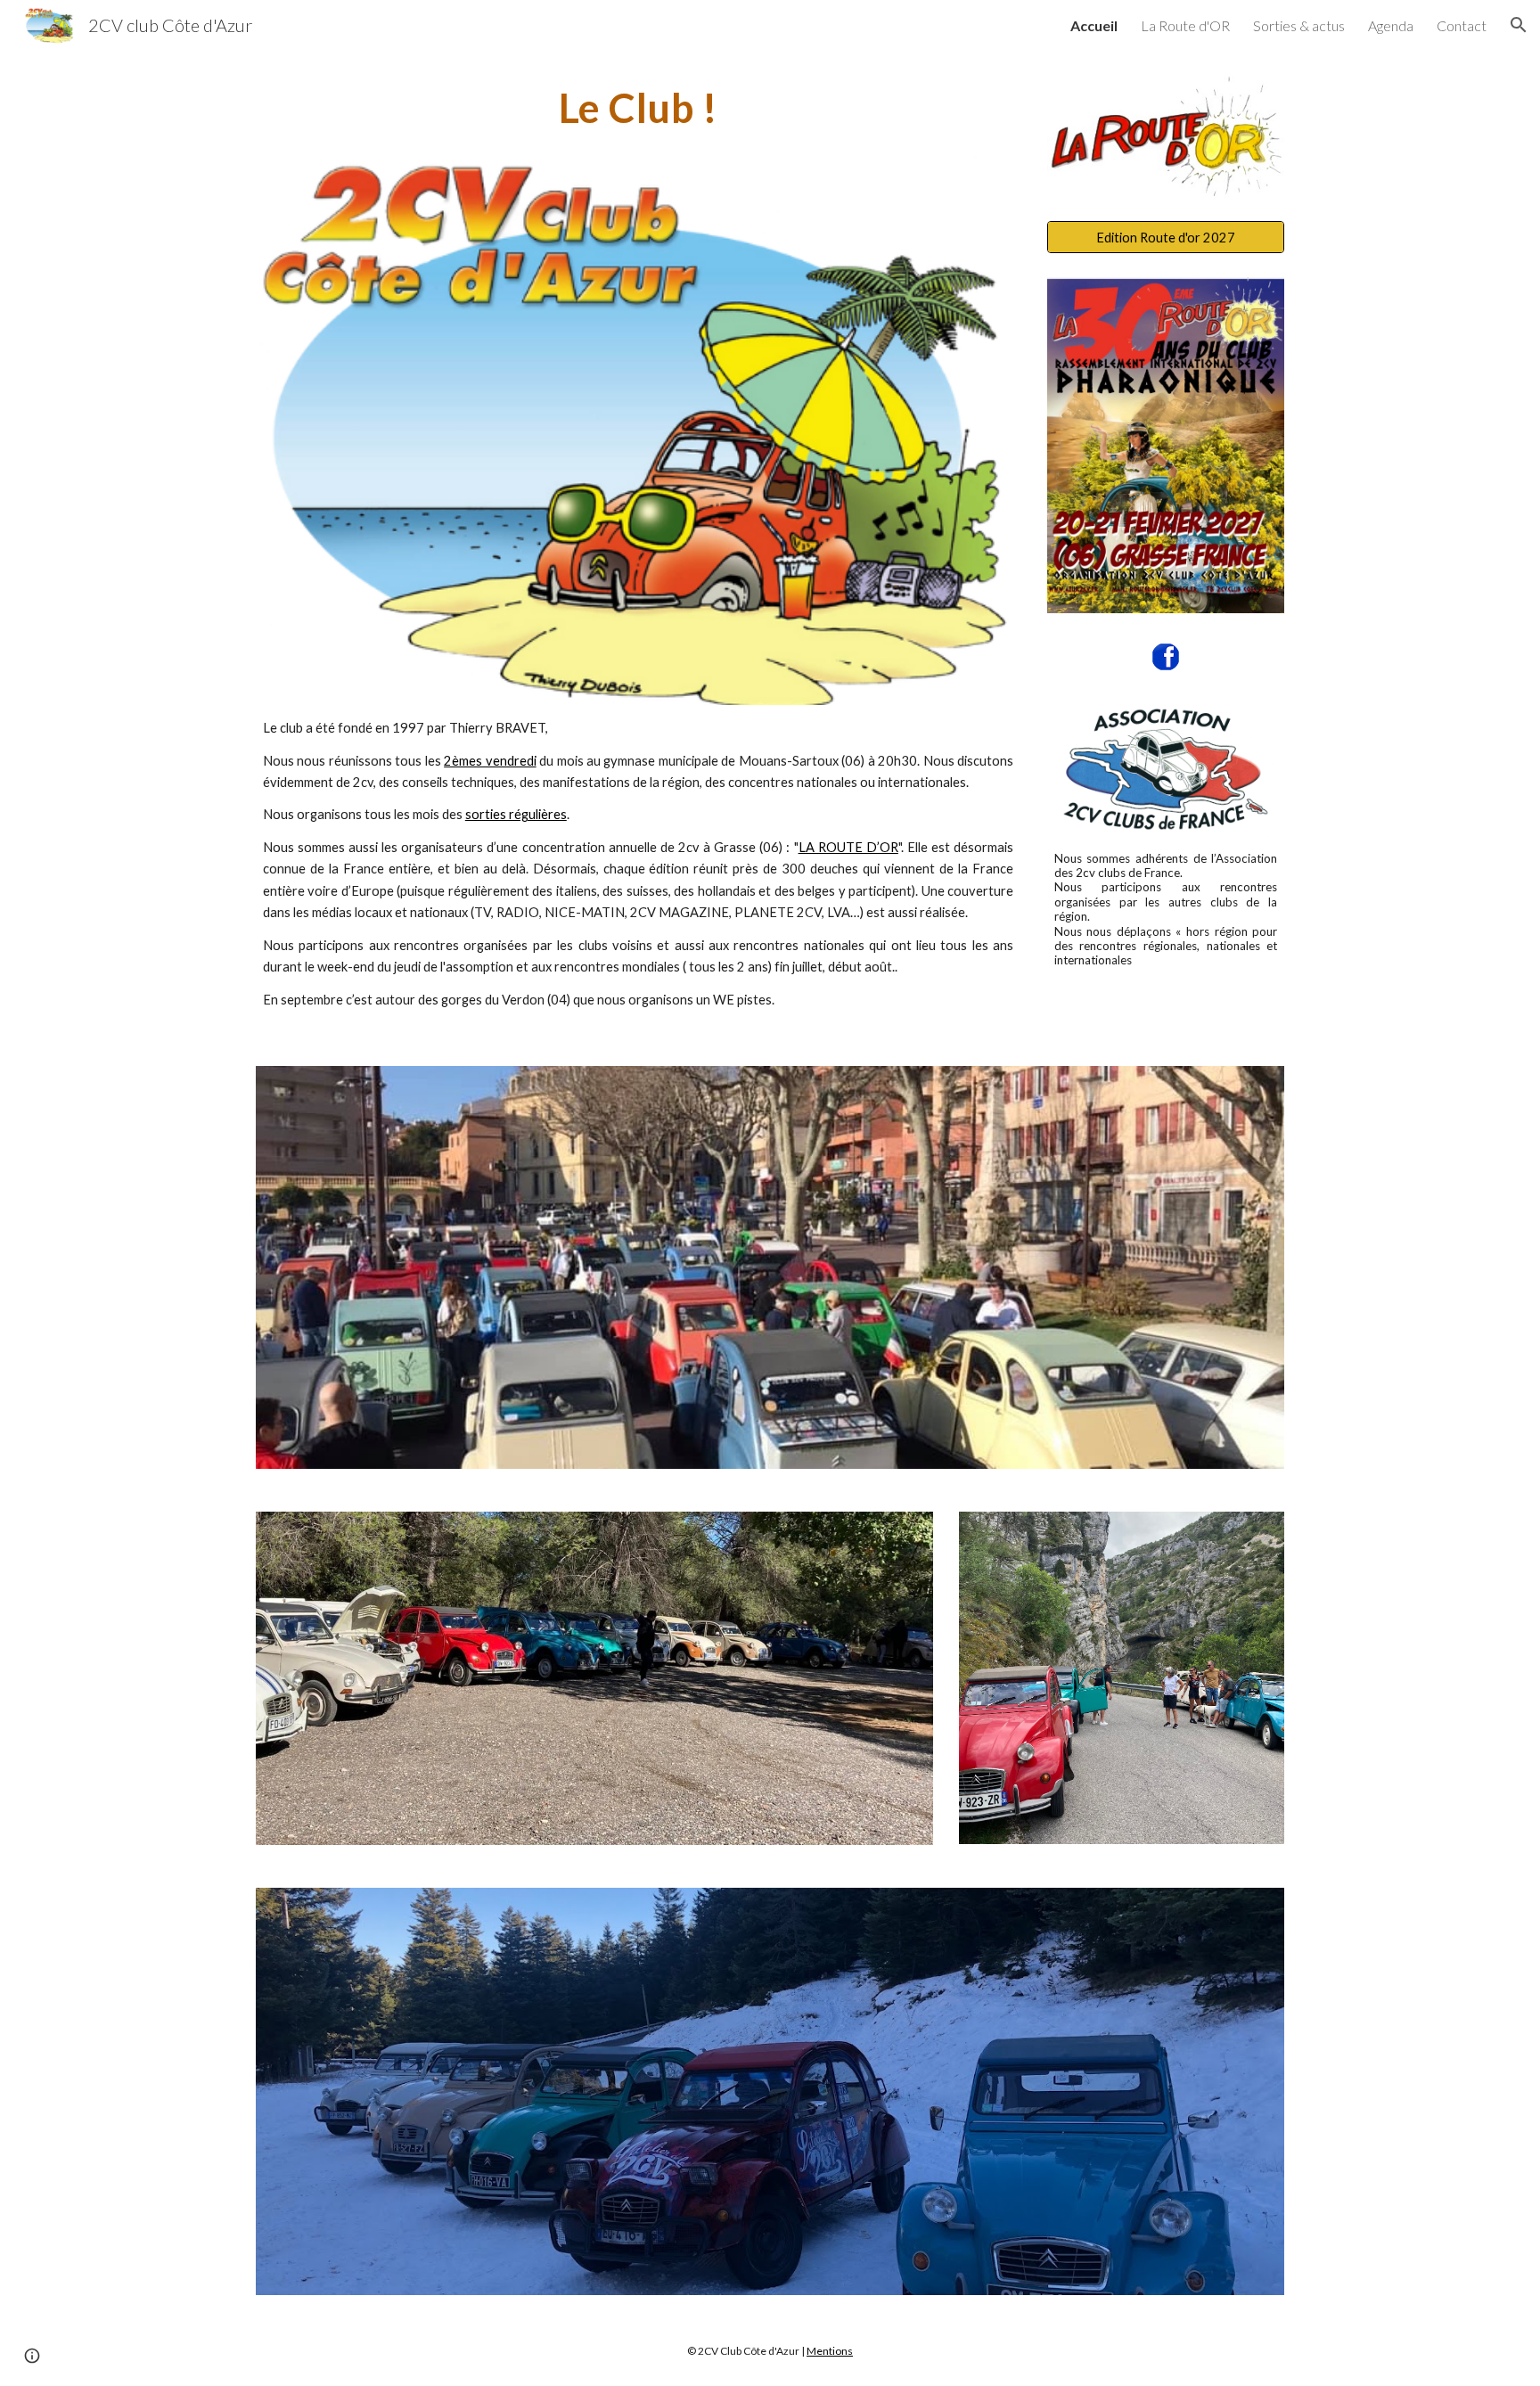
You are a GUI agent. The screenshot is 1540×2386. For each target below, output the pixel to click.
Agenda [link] (1391, 25)
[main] (638, 108)
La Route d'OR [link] (1185, 25)
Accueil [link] (1094, 25)
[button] (1519, 25)
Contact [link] (1462, 25)
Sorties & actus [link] (1299, 25)
